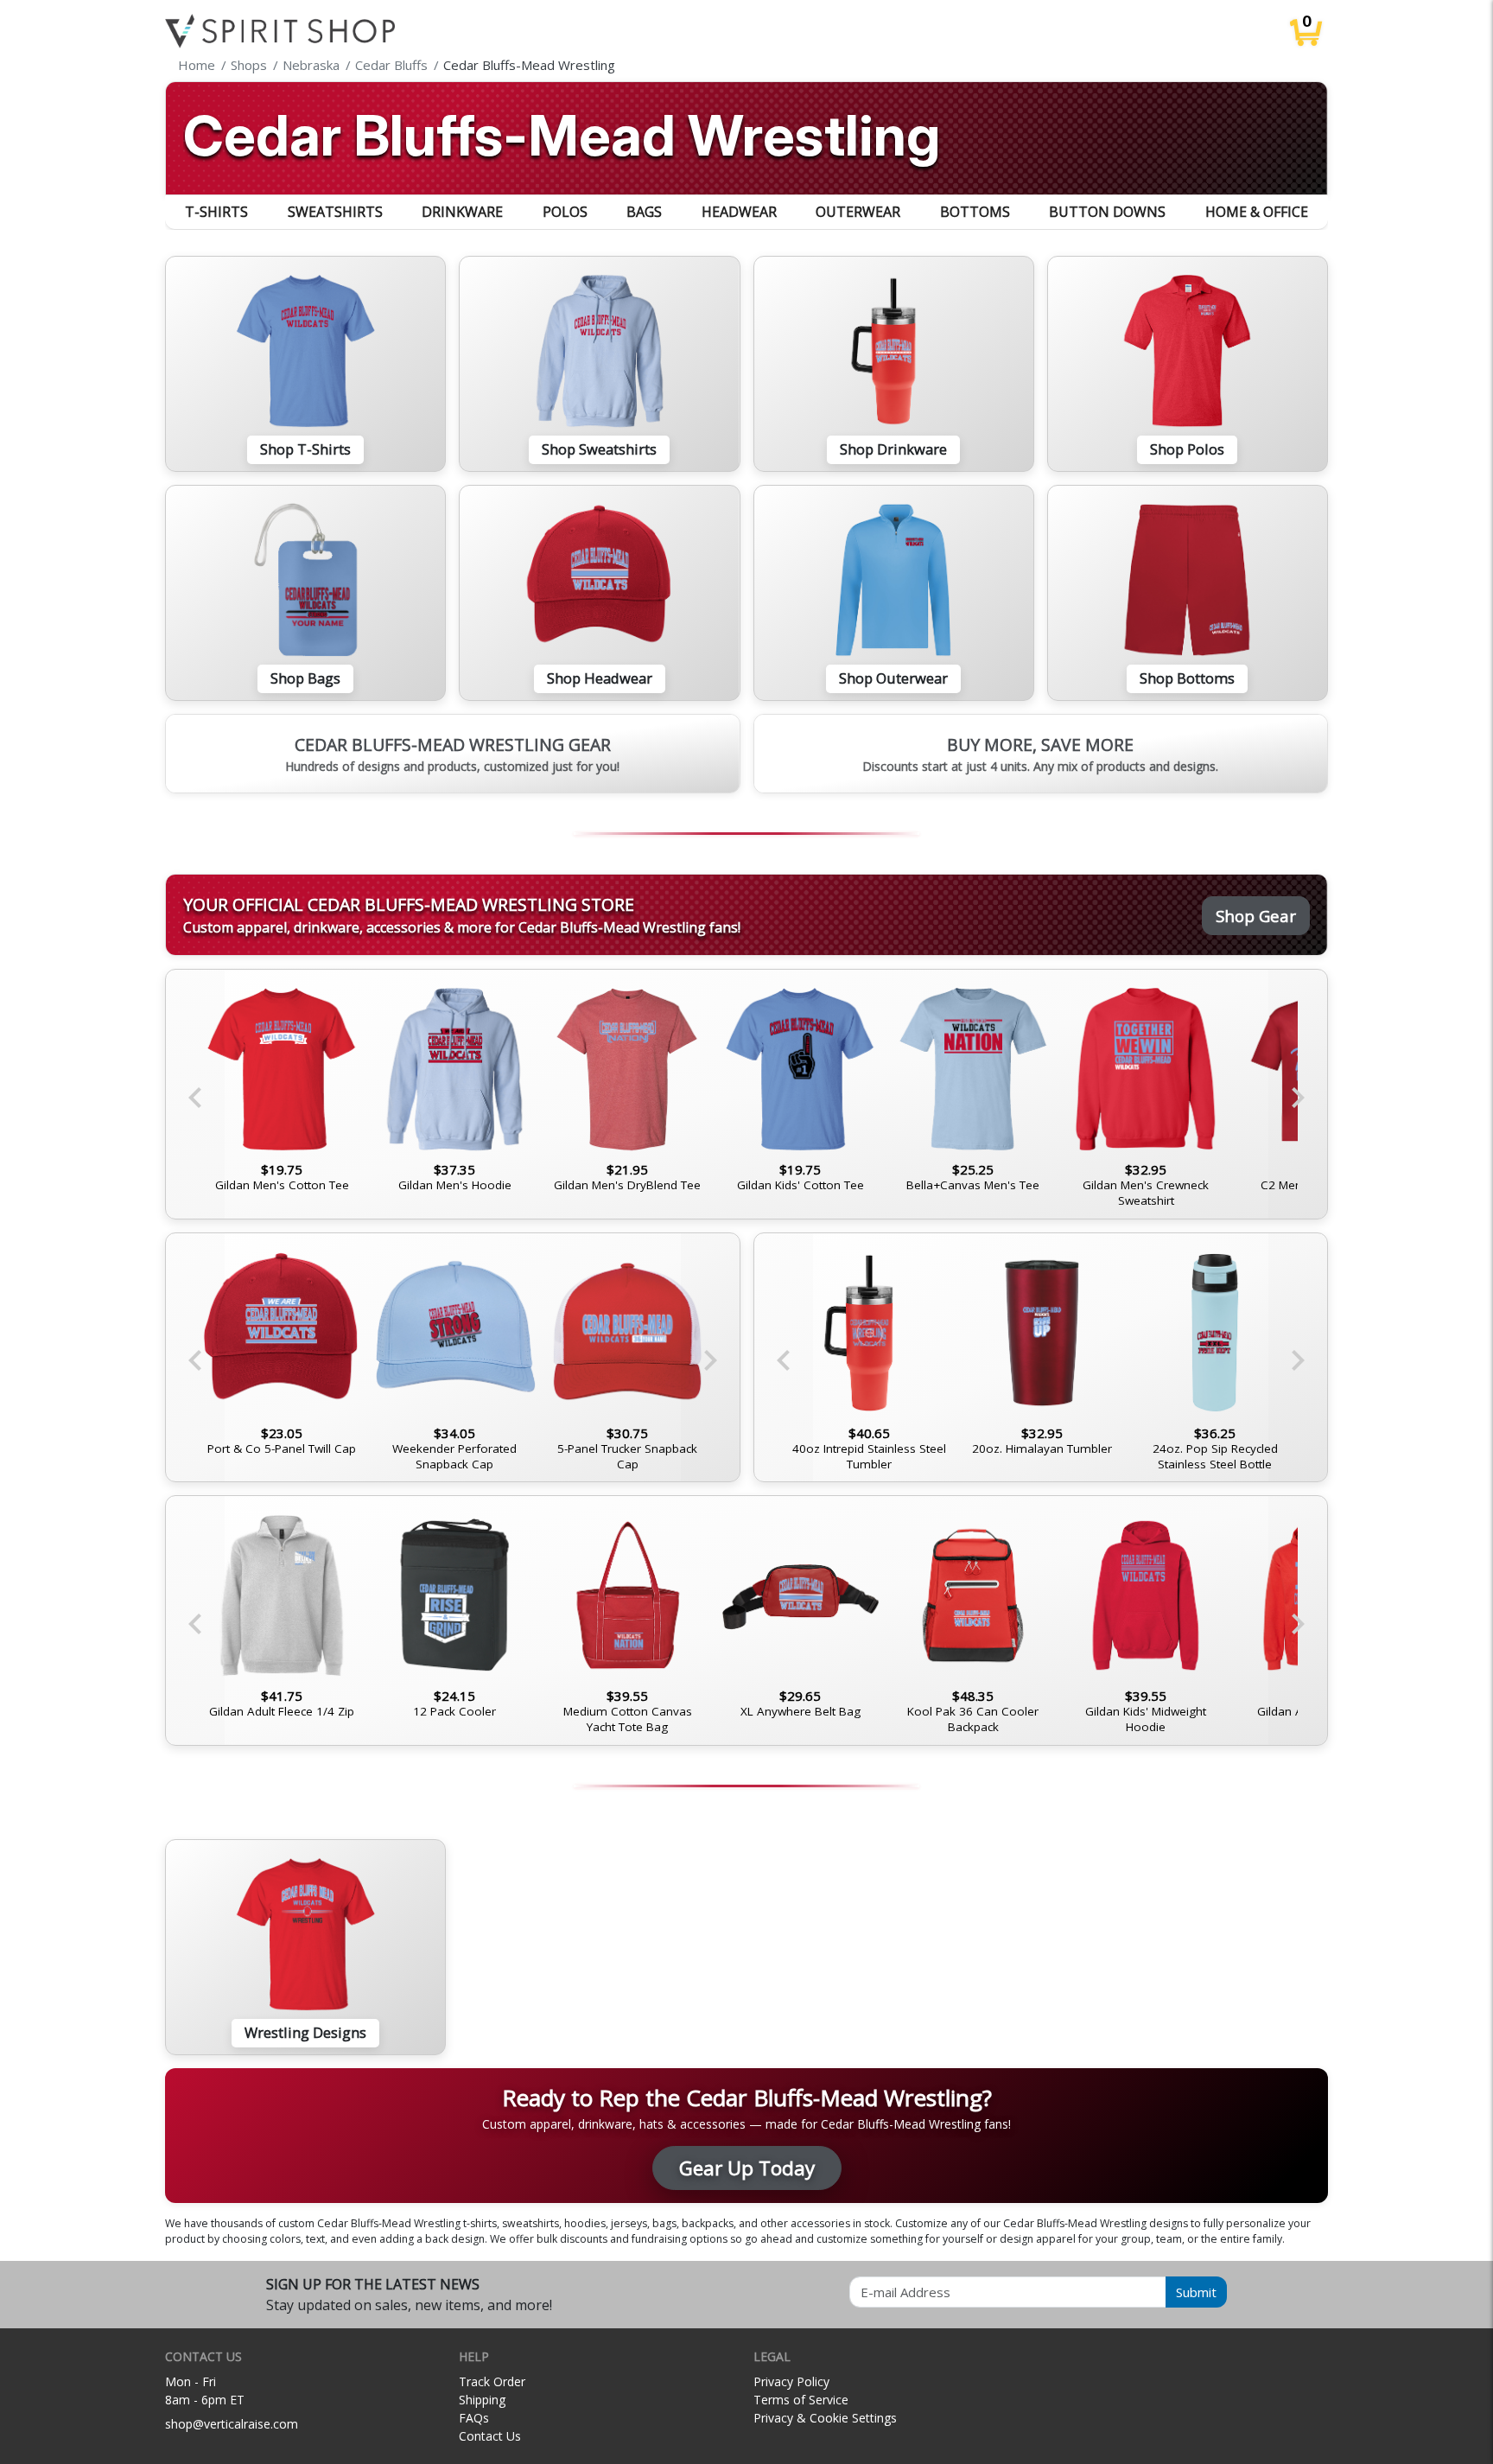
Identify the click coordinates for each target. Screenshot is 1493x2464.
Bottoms (975, 212)
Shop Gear (1256, 916)
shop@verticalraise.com (232, 2424)
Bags (644, 212)
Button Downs (1107, 212)
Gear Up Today (747, 2168)
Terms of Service (801, 2400)
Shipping (482, 2400)
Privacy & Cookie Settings (825, 2418)
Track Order (492, 2381)
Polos (565, 212)
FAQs (474, 2418)
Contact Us (490, 2436)
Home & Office (1257, 212)
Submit (1196, 2292)
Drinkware (462, 212)
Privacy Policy (791, 2381)
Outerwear (858, 212)
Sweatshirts (335, 212)
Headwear (739, 212)
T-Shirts (216, 212)
